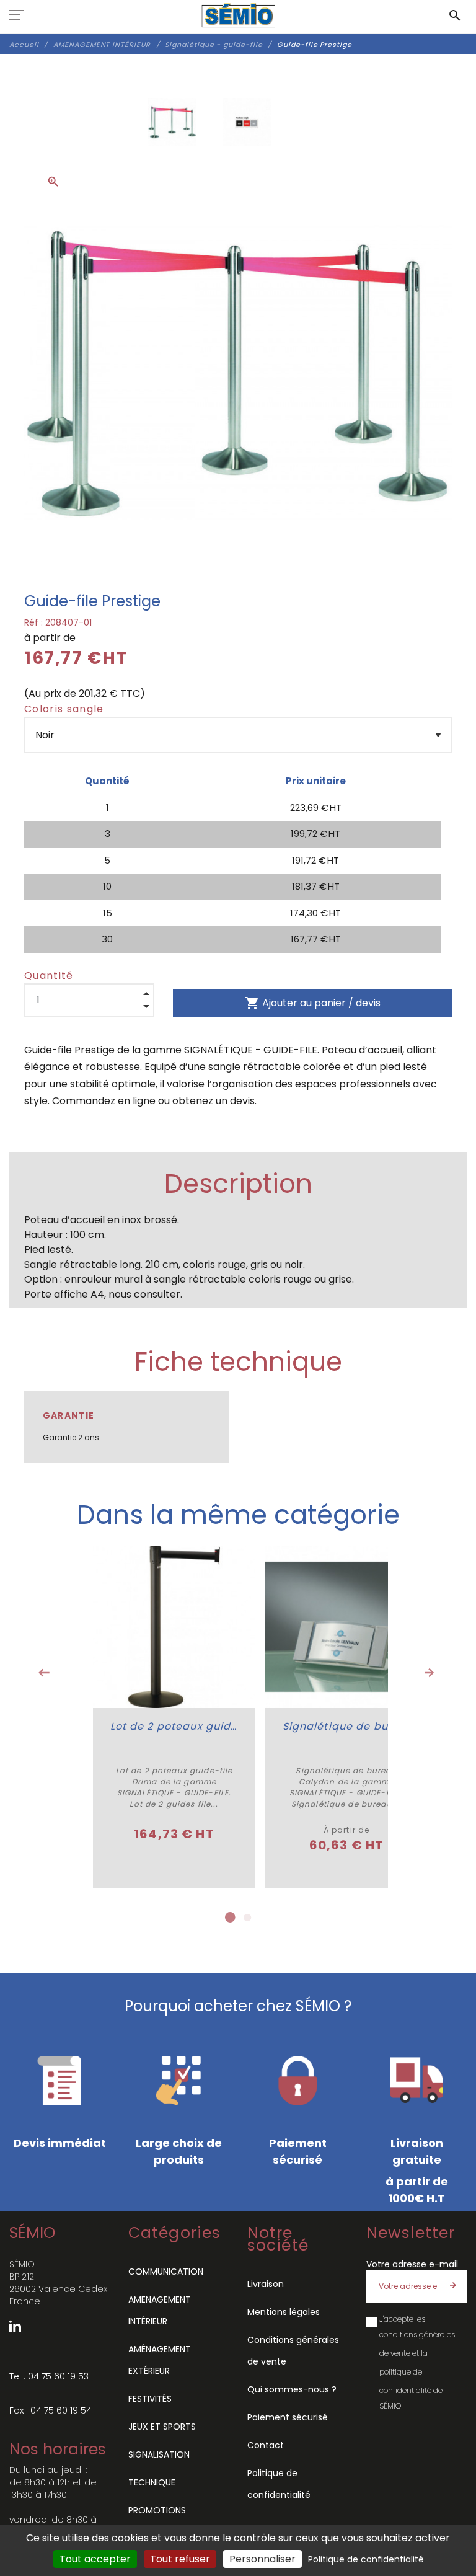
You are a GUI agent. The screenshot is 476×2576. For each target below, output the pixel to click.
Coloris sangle (64, 709)
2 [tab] (247, 1918)
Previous (44, 1673)
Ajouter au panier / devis (313, 1003)
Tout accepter (95, 2559)
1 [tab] (229, 1918)
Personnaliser (262, 2559)
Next (430, 1673)
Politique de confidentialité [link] (366, 2559)
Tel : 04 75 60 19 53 (49, 2376)
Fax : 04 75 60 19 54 (51, 2410)
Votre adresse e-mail (412, 2264)
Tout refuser (180, 2559)
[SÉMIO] (238, 15)
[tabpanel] (174, 1717)
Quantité (49, 976)
